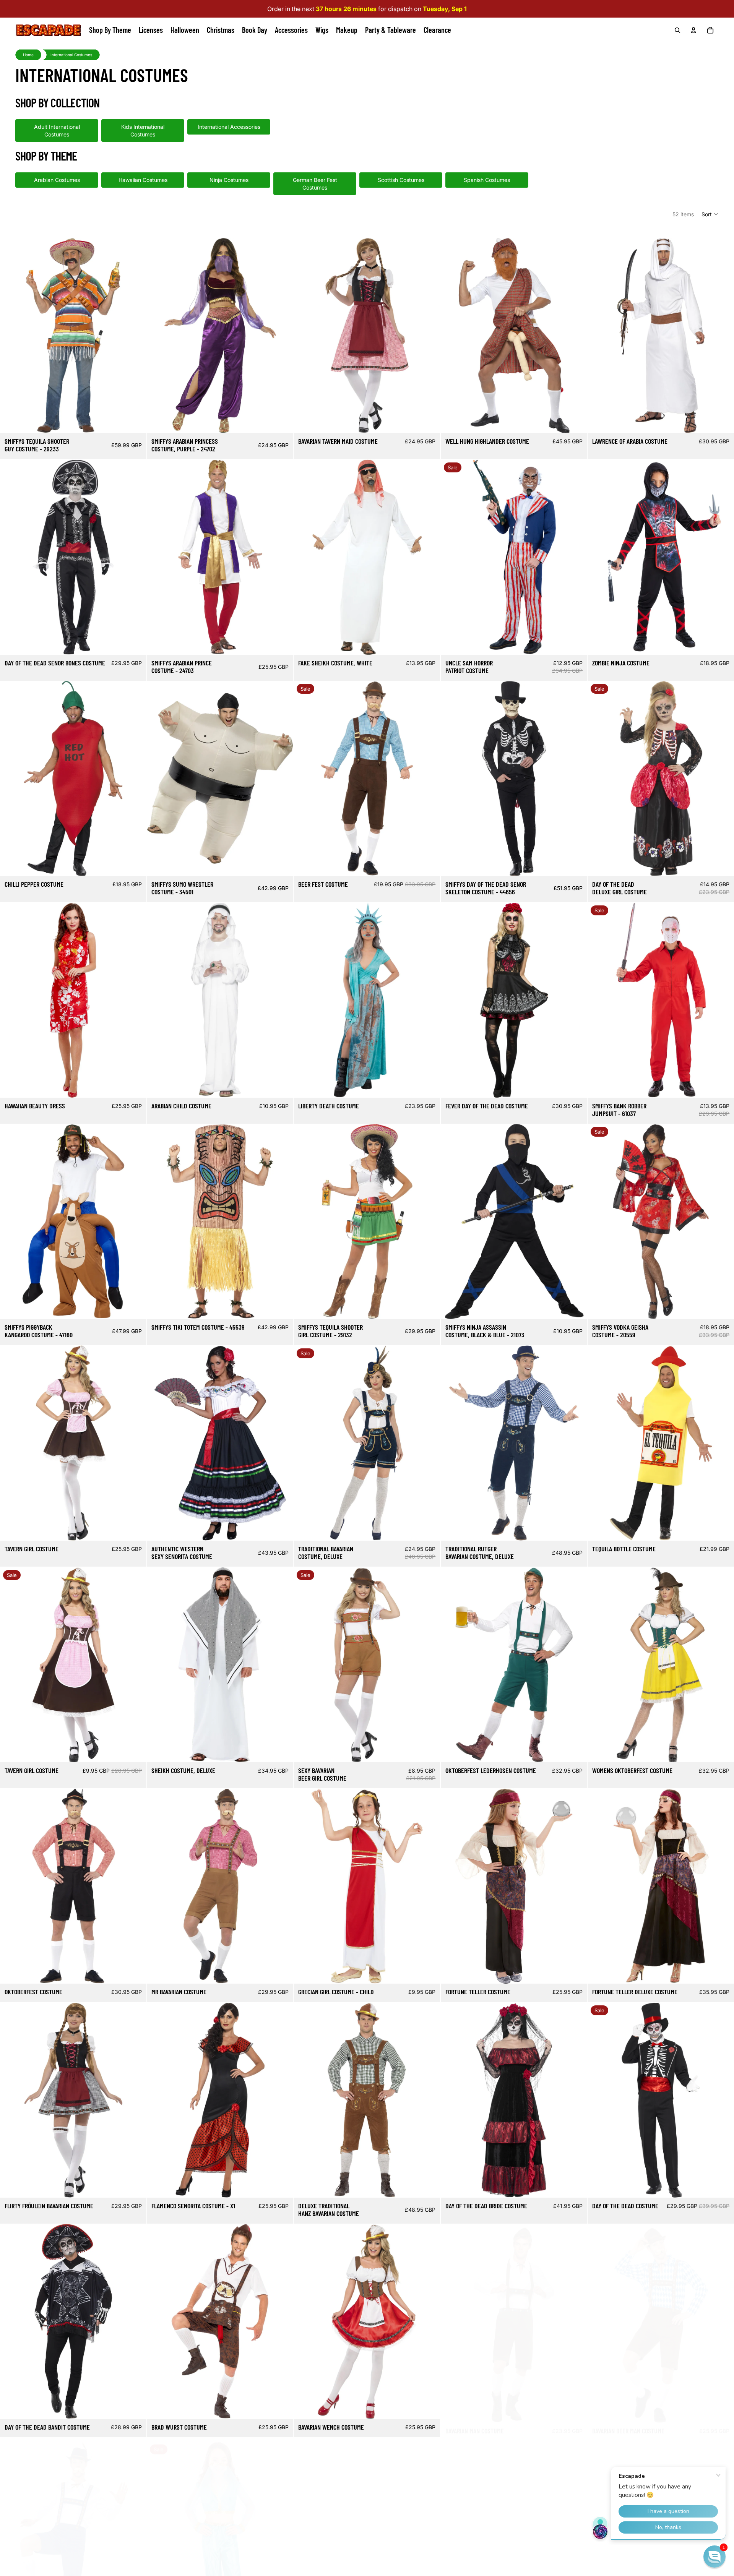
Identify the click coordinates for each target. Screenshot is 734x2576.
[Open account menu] (693, 30)
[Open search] (677, 30)
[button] (710, 214)
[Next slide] (135, 336)
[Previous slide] (11, 336)
